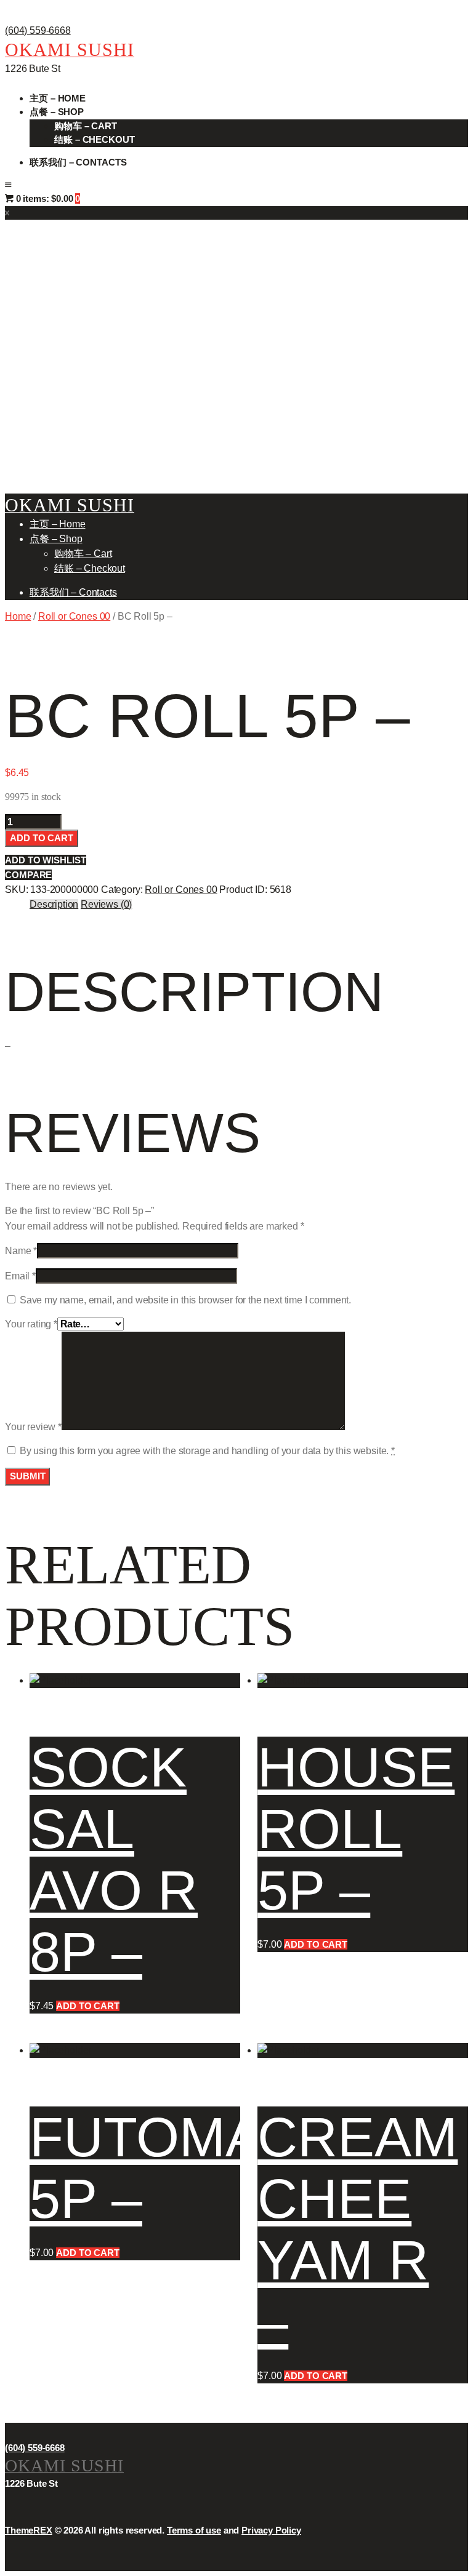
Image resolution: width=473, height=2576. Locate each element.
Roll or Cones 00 (74, 616)
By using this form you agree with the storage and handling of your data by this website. (207, 1451)
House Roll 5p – (356, 1829)
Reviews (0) (106, 904)
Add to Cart (42, 838)
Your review (33, 1427)
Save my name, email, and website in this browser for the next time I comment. (185, 1300)
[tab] (54, 905)
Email (20, 1276)
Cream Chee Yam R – (358, 2230)
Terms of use (194, 2530)
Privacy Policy (271, 2530)
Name (21, 1251)
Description (54, 904)
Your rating (31, 1324)
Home (18, 616)
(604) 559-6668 (38, 30)
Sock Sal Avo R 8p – (114, 1860)
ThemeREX (29, 2530)
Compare (28, 875)
